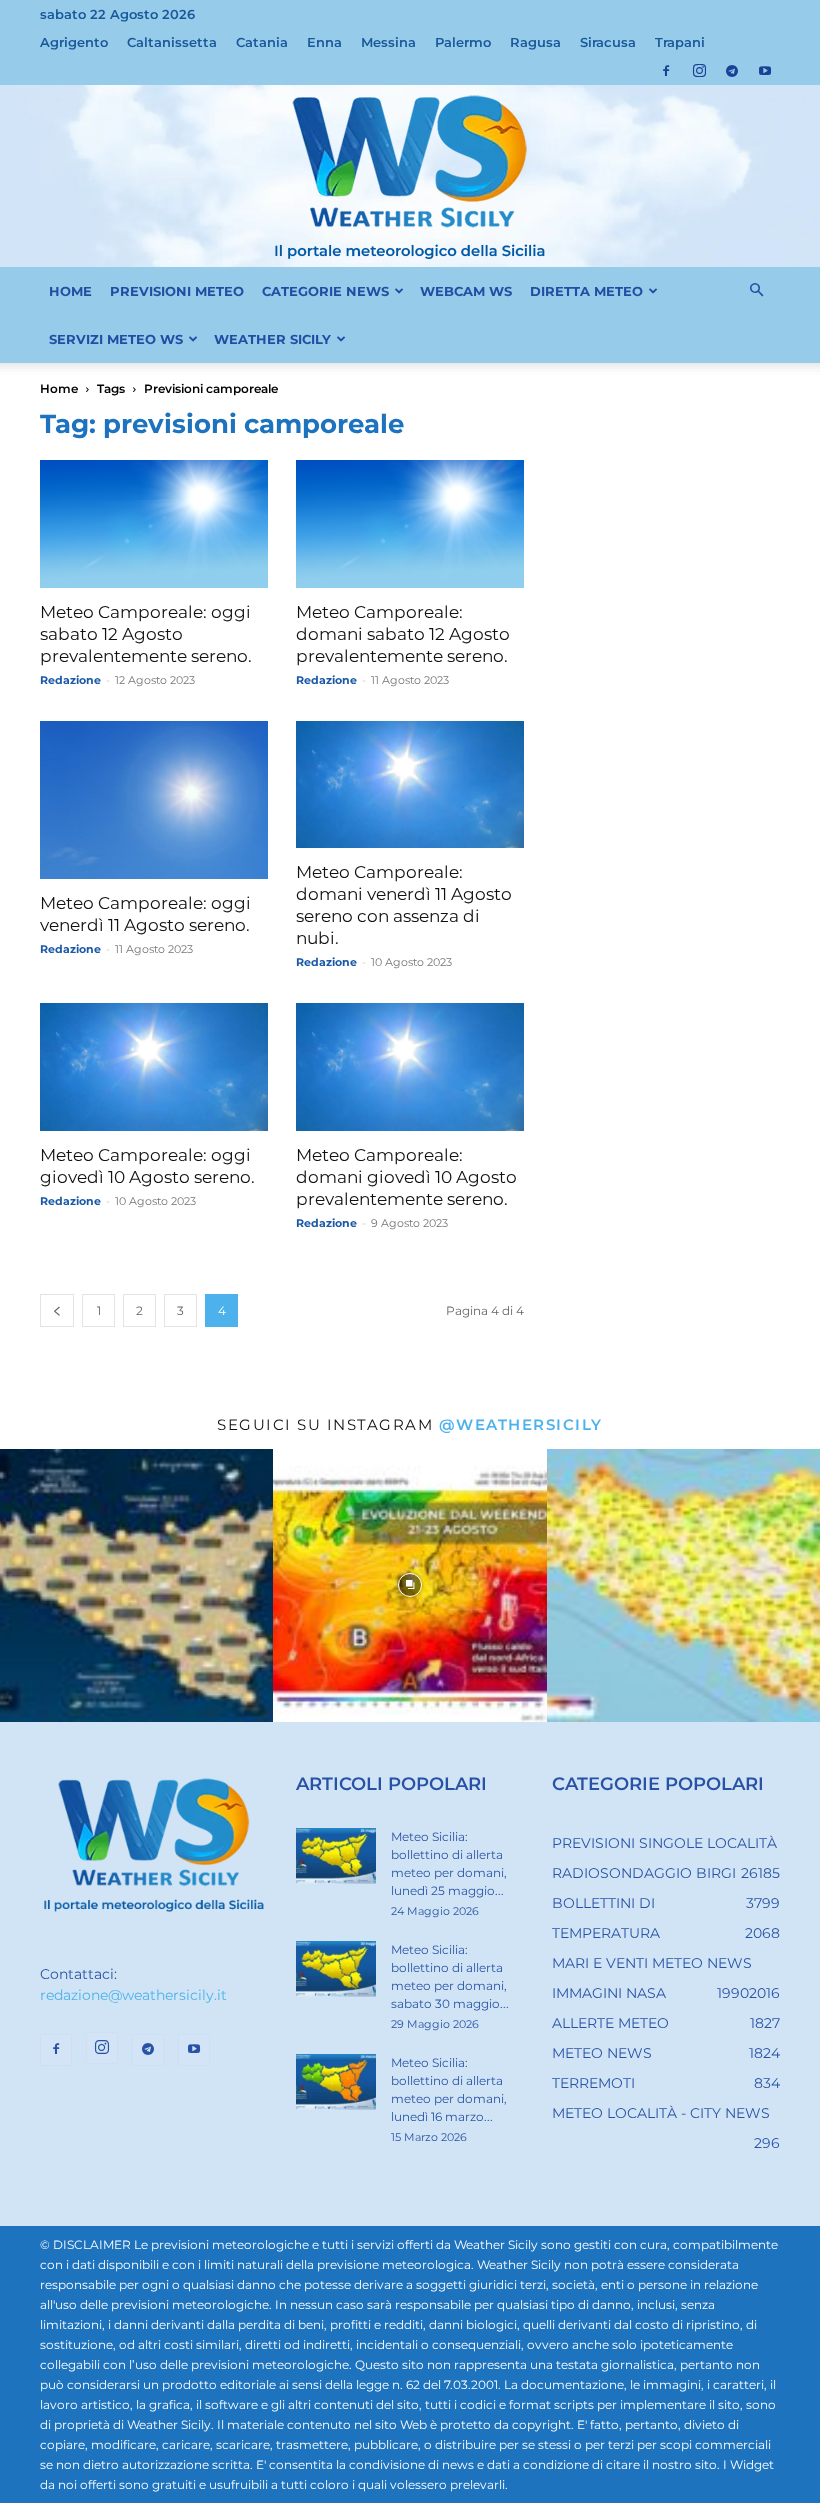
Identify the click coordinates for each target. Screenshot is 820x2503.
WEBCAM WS (466, 291)
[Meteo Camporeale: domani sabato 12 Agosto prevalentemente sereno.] (410, 524)
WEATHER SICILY (272, 339)
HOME (70, 291)
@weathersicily (521, 1424)
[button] (756, 291)
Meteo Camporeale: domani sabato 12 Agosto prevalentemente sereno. (403, 634)
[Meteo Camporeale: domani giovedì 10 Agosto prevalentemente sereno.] (410, 1066)
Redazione (70, 680)
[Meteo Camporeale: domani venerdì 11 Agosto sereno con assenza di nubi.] (410, 784)
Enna (324, 42)
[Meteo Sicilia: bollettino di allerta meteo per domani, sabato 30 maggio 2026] (336, 1969)
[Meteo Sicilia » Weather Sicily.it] (410, 176)
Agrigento (74, 42)
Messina (388, 42)
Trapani (680, 42)
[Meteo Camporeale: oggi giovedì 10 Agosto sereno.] (154, 1066)
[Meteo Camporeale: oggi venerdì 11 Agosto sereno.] (154, 800)
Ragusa (535, 42)
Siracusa (608, 42)
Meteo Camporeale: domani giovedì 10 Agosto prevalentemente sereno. (406, 1177)
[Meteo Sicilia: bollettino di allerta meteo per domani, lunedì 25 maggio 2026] (336, 1856)
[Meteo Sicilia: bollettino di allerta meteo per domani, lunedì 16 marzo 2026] (336, 2082)
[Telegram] (732, 71)
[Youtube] (765, 71)
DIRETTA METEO (586, 291)
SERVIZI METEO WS (116, 339)
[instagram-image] (136, 1585)
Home (59, 388)
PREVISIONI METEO (177, 291)
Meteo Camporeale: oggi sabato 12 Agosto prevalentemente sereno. (146, 634)
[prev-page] (57, 1310)
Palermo (463, 42)
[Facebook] (666, 71)
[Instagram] (699, 71)
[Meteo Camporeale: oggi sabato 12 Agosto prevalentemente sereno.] (154, 524)
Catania (262, 42)
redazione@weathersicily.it (133, 1995)
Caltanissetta (172, 42)
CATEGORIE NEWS (325, 291)
